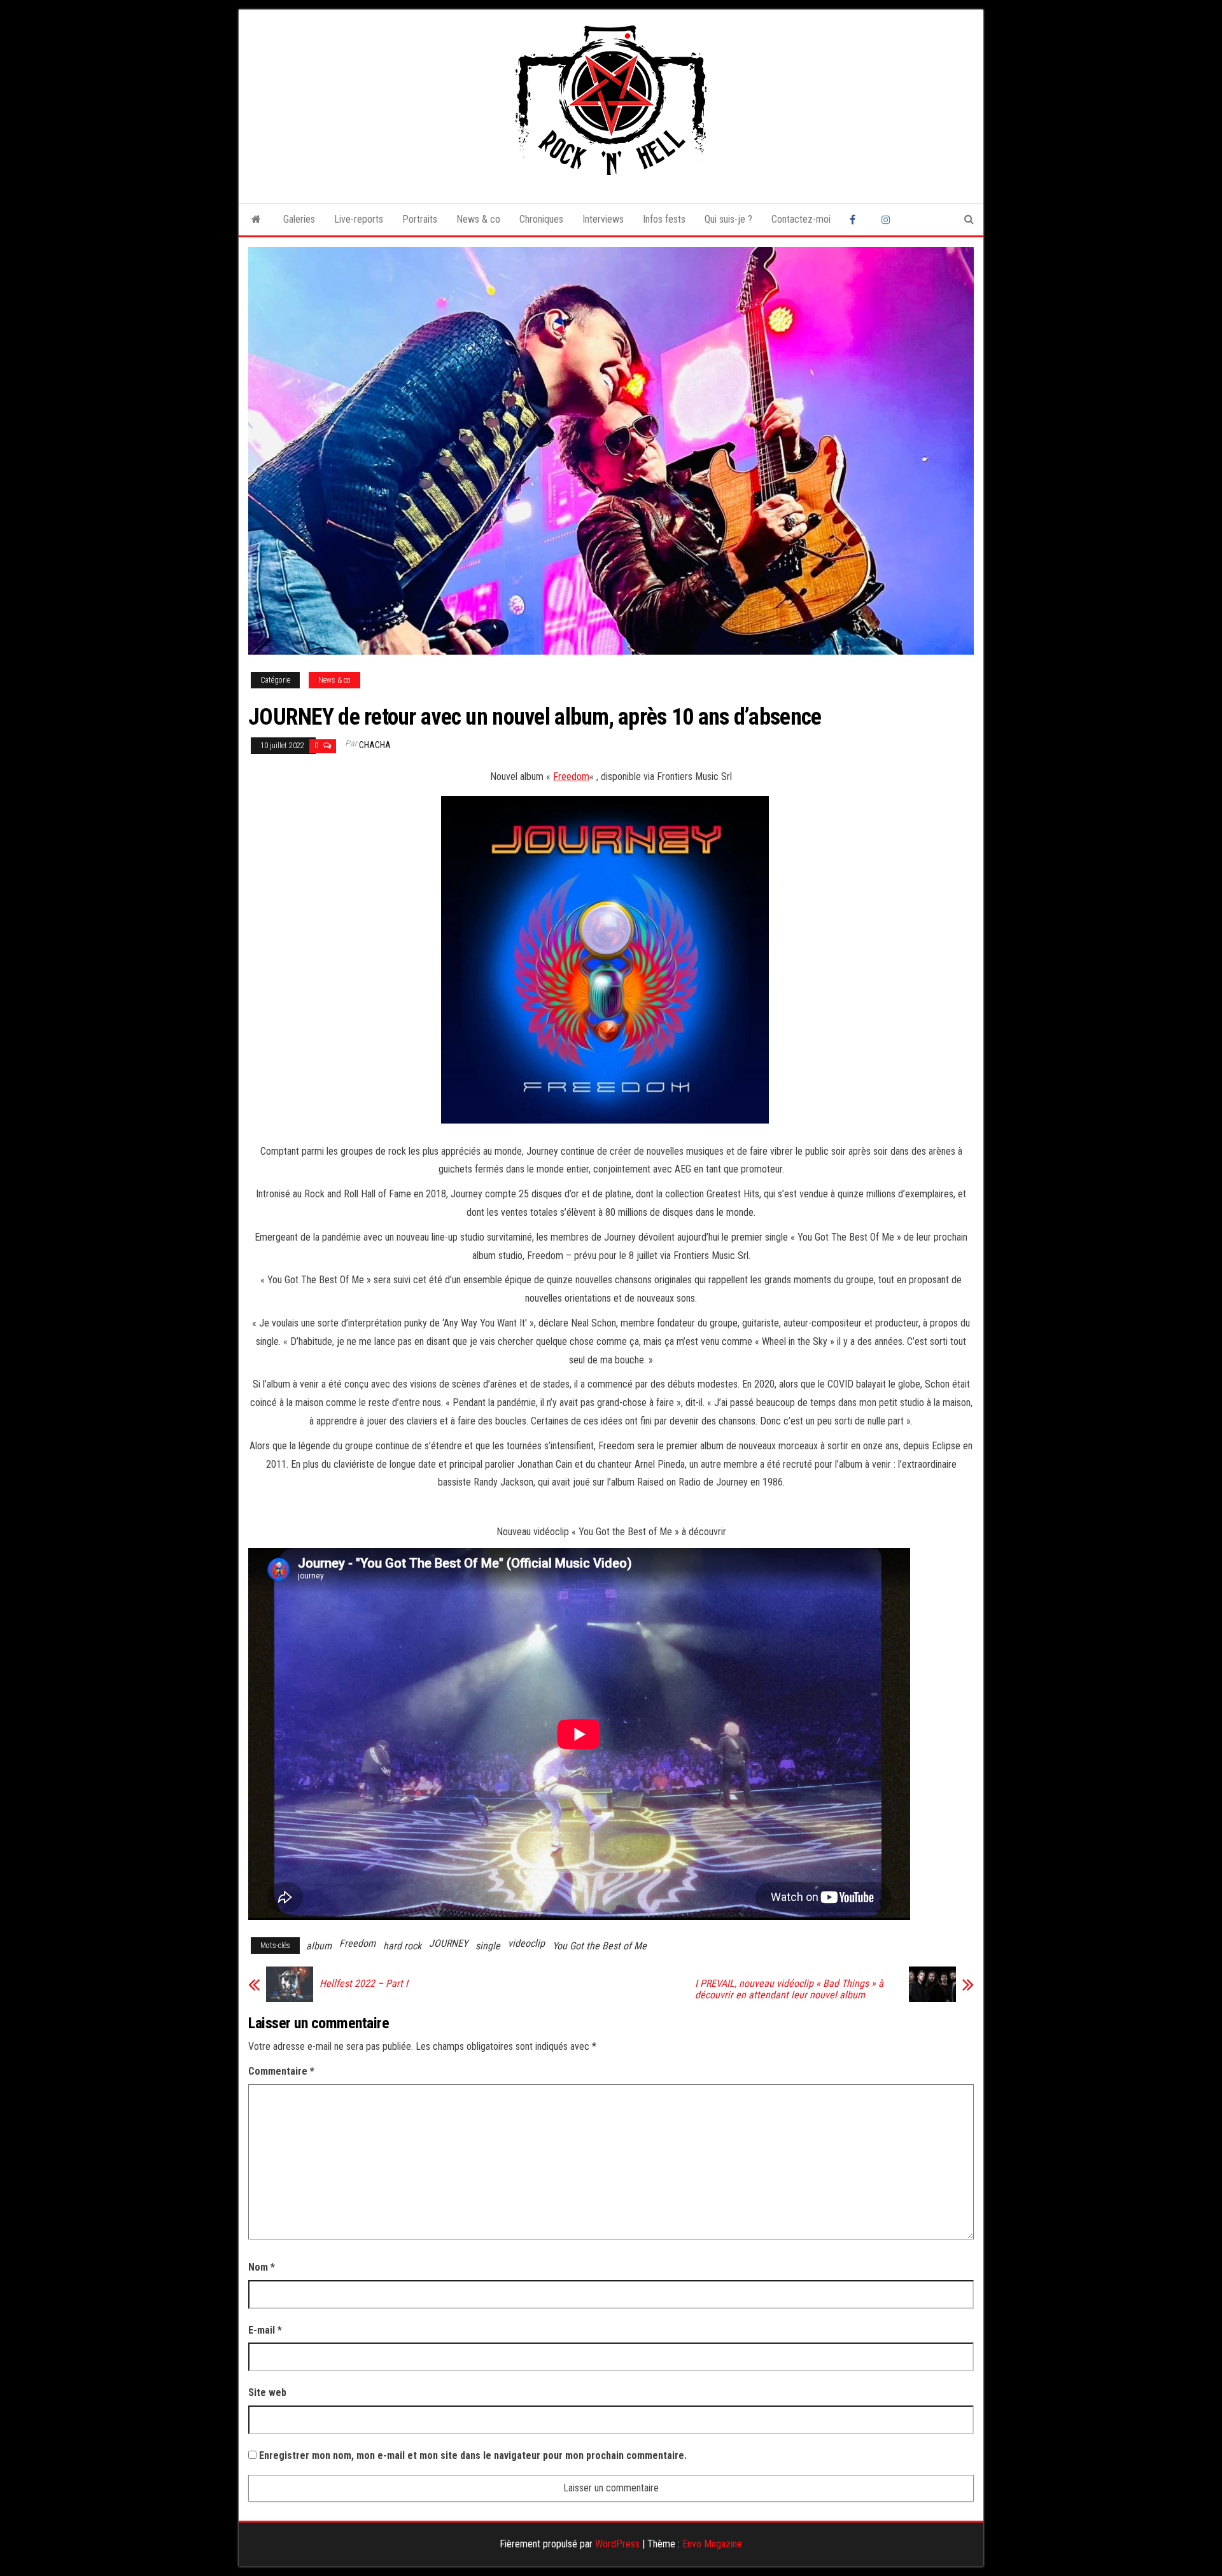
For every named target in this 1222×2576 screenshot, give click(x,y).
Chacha (375, 745)
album (319, 1946)
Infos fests (664, 219)
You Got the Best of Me (600, 1946)
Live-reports (359, 219)
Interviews (603, 219)
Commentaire (281, 2071)
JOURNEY (448, 1943)
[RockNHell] (256, 219)
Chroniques (541, 219)
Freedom (571, 776)
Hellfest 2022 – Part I (364, 1984)
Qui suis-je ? (728, 219)
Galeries (299, 219)
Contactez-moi (801, 219)
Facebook (856, 219)
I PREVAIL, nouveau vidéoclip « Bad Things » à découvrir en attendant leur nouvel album (789, 1989)
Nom (262, 2267)
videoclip (526, 1943)
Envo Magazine (712, 2544)
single (488, 1946)
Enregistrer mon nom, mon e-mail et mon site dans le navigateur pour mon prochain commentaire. (473, 2455)
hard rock (402, 1946)
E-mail (265, 2330)
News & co (478, 219)
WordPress (617, 2544)
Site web (267, 2392)
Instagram (888, 219)
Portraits (420, 219)
